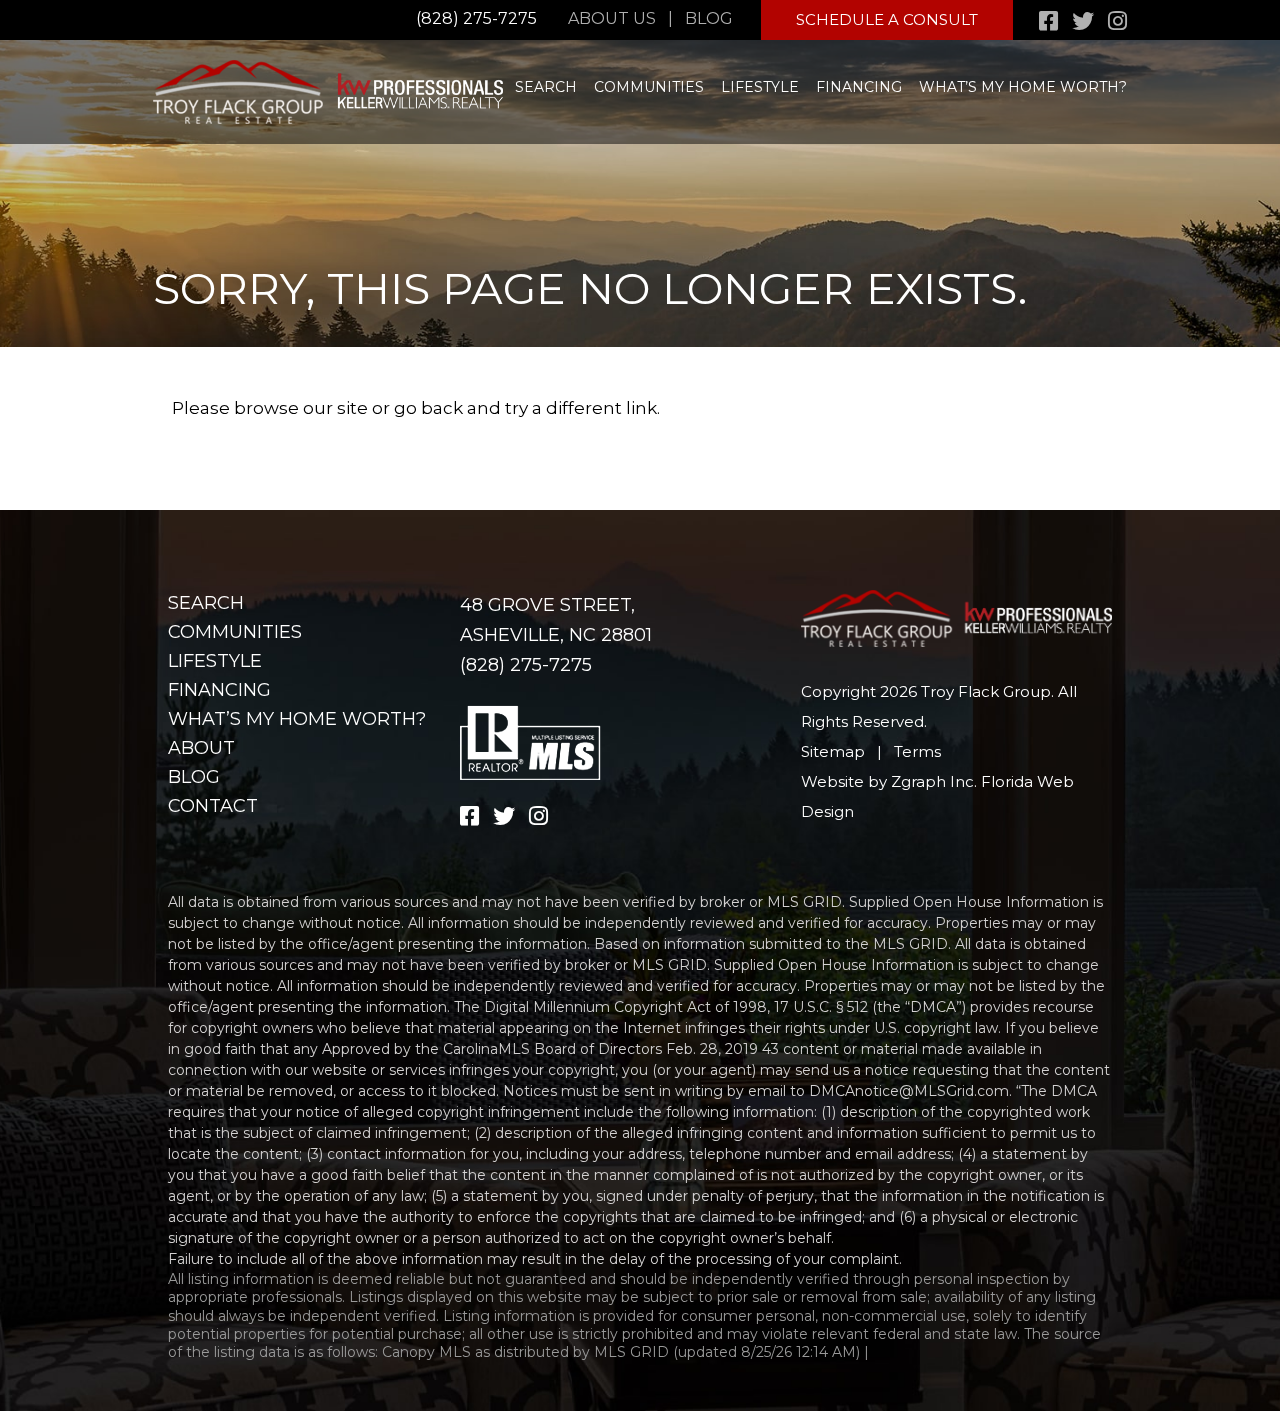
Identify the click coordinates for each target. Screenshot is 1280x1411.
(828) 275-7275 (476, 18)
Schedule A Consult (887, 19)
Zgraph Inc (932, 781)
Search (546, 87)
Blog (709, 18)
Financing (859, 87)
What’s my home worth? (1023, 87)
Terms (917, 751)
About (201, 748)
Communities (649, 87)
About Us (612, 18)
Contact (213, 806)
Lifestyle (760, 87)
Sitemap (833, 751)
